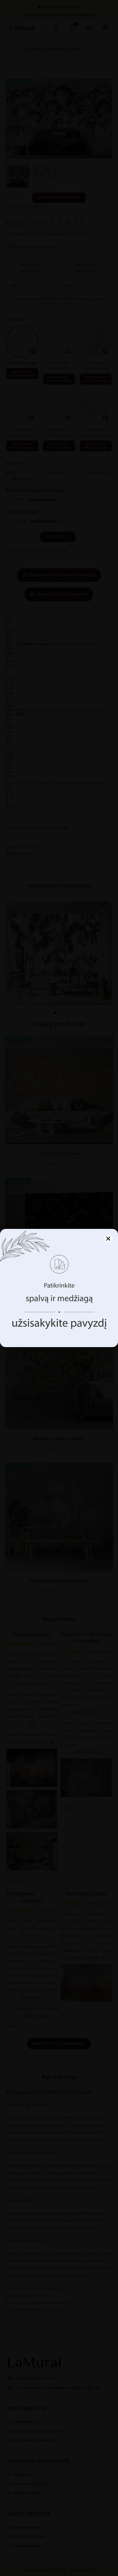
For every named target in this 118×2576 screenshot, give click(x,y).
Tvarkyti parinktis (59, 1328)
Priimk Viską (59, 1313)
